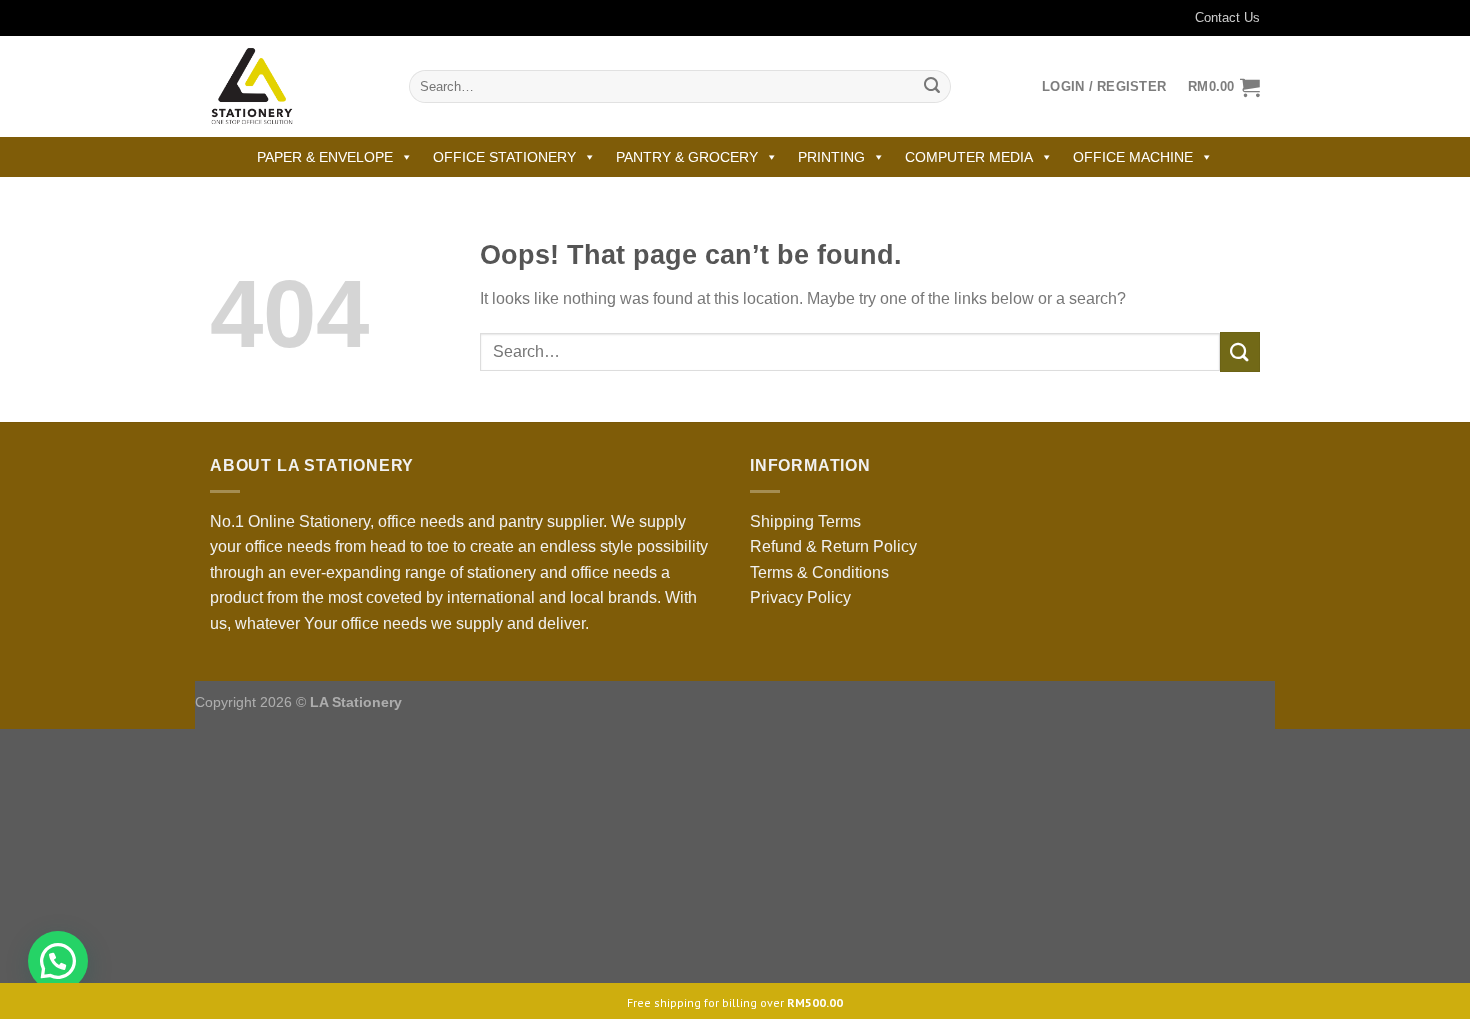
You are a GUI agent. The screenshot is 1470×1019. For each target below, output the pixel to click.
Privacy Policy (800, 597)
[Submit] (932, 87)
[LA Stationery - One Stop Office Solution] (294, 86)
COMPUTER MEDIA (969, 157)
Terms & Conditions (819, 572)
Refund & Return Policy (833, 546)
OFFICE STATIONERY (504, 157)
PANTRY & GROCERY (687, 157)
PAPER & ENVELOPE (325, 157)
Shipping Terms (805, 521)
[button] (58, 961)
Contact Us (1227, 17)
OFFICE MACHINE (1133, 157)
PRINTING (831, 157)
